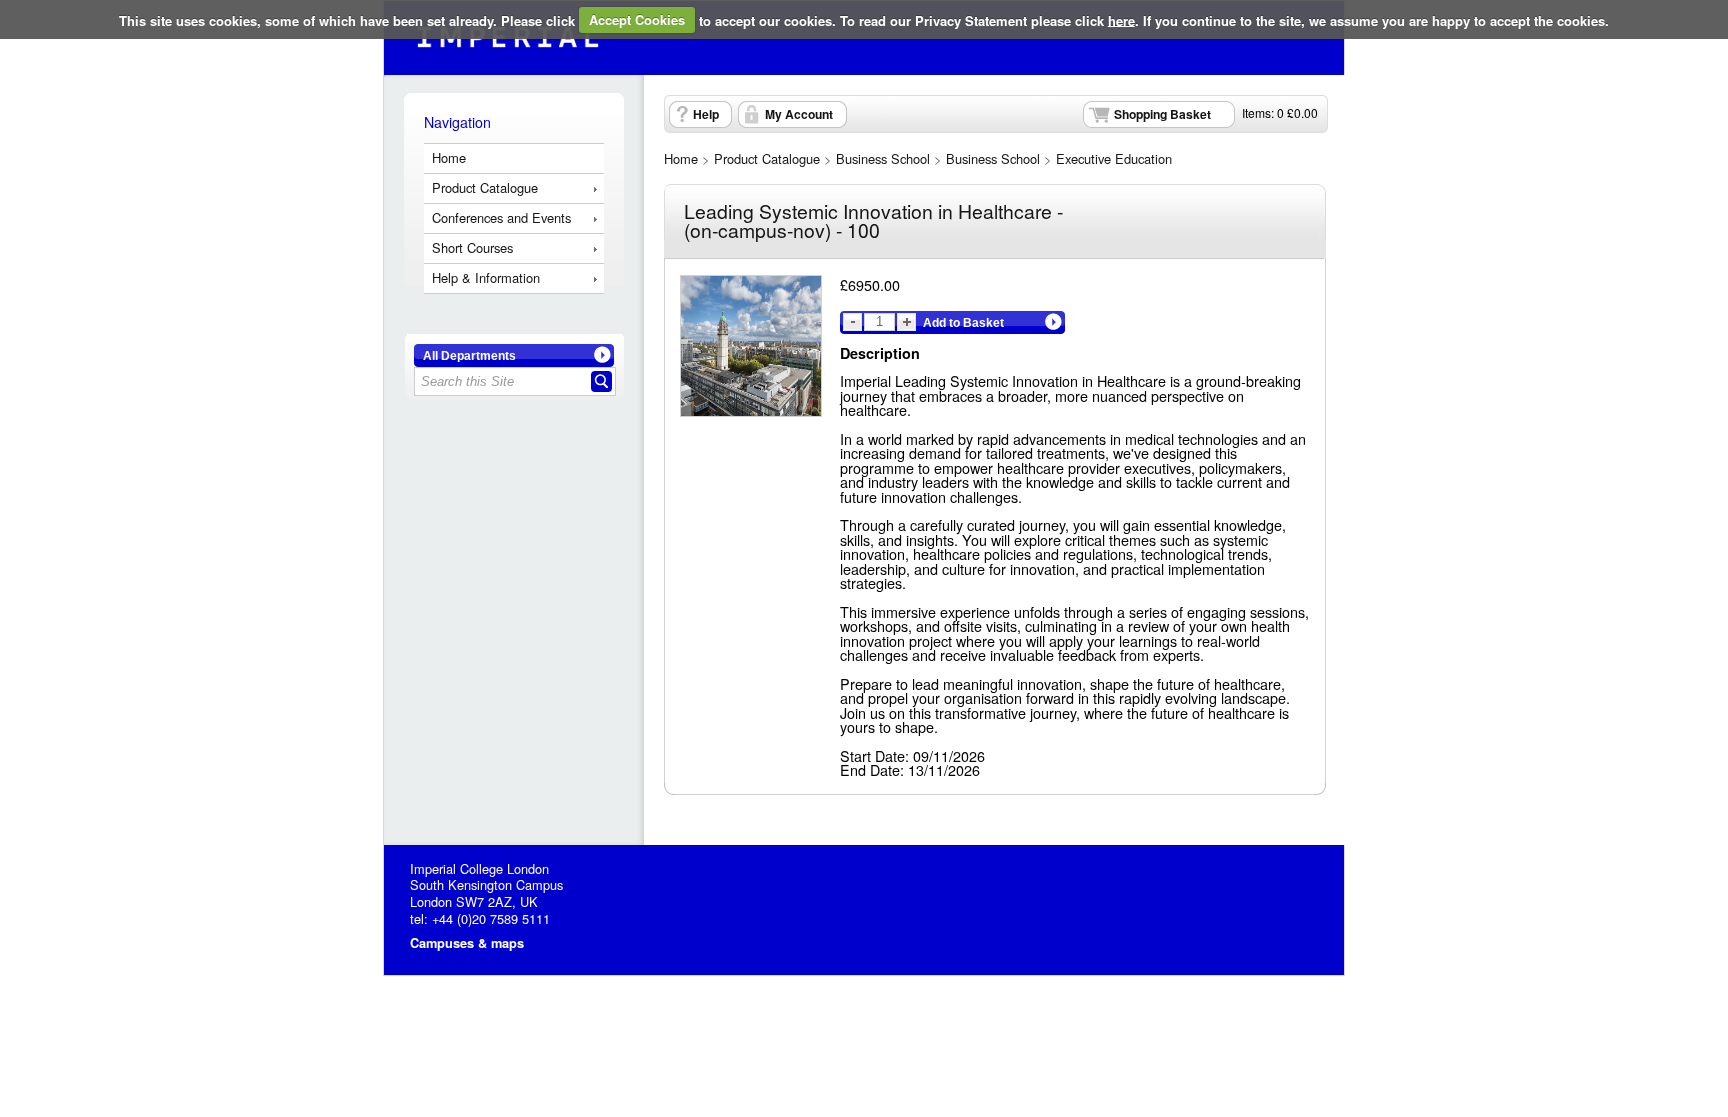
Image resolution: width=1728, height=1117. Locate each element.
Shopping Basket (1162, 114)
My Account (799, 114)
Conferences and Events (501, 217)
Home (449, 157)
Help (706, 114)
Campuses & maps (467, 943)
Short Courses (472, 247)
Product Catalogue (485, 187)
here (1121, 19)
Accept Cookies (637, 19)
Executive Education (1114, 158)
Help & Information (486, 277)
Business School (883, 158)
